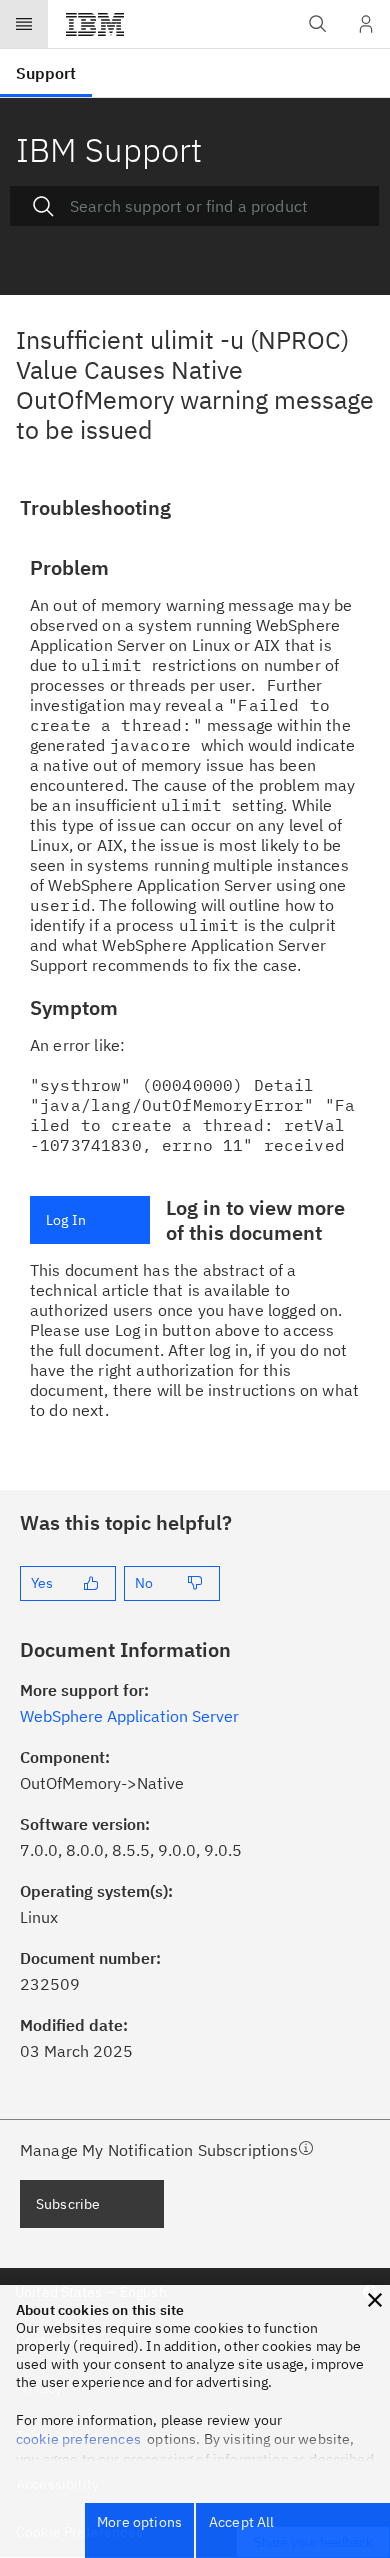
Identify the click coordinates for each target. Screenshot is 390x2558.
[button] (375, 2300)
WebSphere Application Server (129, 1716)
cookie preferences (78, 2439)
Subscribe (68, 2204)
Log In (66, 1220)
